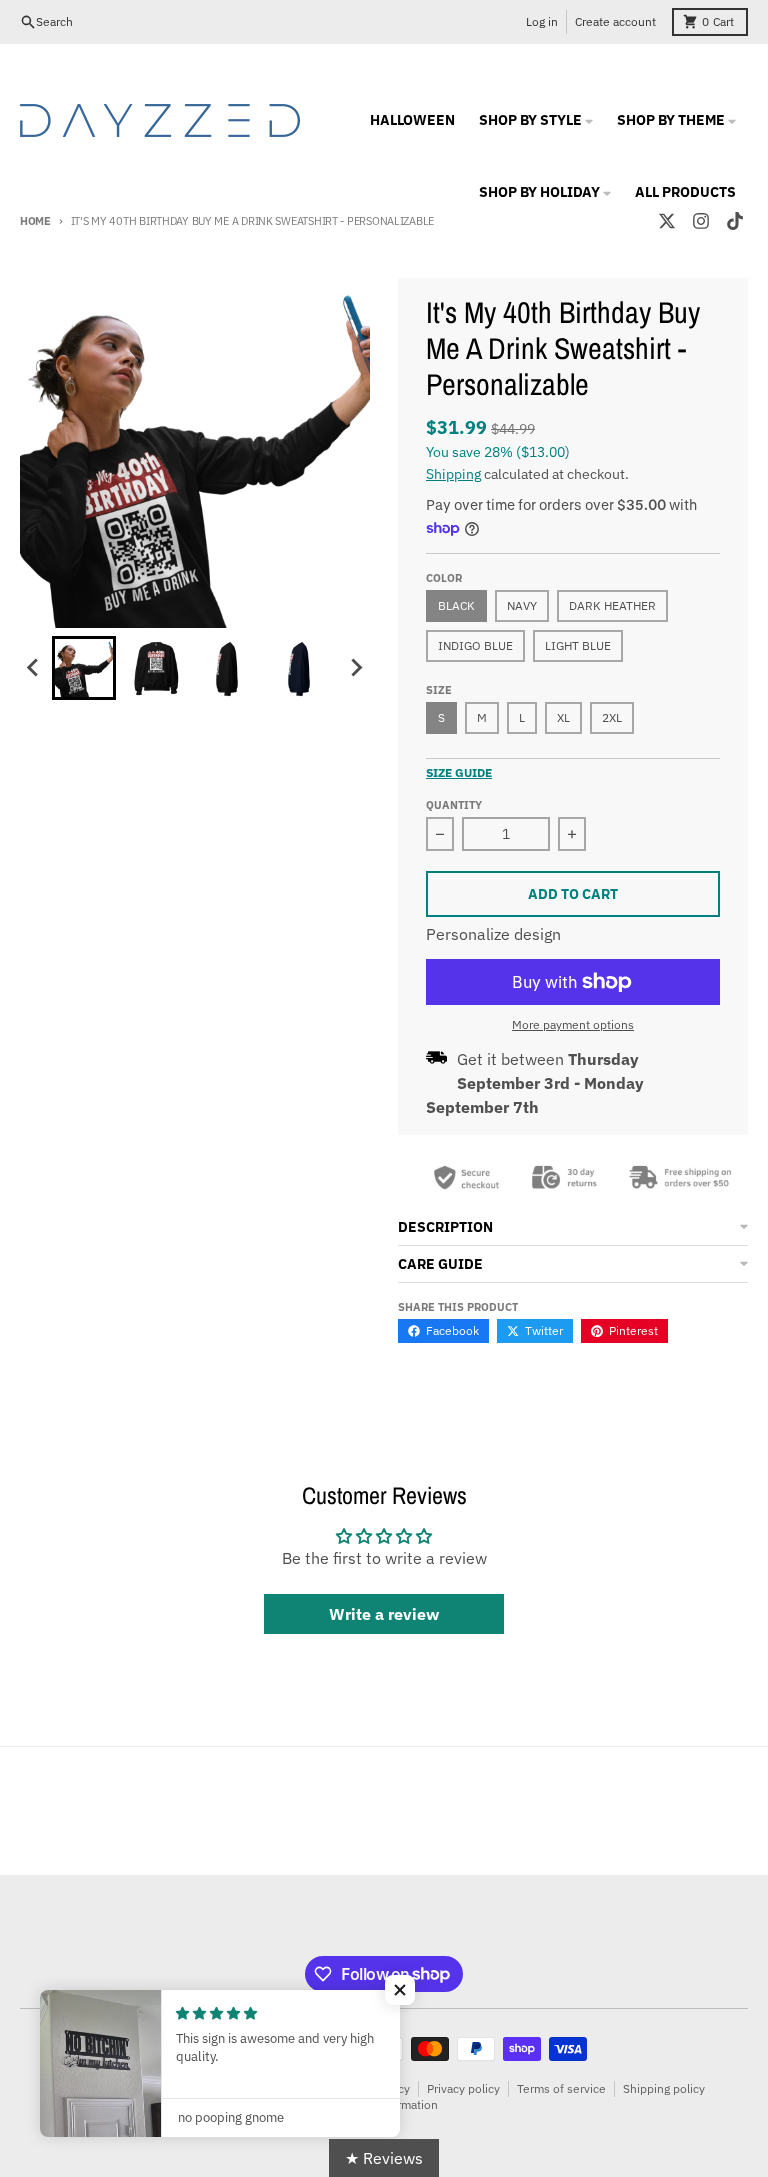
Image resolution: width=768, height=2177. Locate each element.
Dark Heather (612, 605)
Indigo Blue (475, 645)
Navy (522, 605)
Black (456, 605)
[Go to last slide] (34, 668)
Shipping (453, 474)
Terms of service (561, 2088)
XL (563, 717)
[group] (84, 668)
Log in (542, 21)
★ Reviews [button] (384, 2158)
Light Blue (578, 645)
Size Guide (459, 772)
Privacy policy (463, 2088)
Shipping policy (664, 2088)
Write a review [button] (384, 1614)
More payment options (573, 1024)
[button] (400, 1990)
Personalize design (493, 934)
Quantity (454, 805)
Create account (615, 21)
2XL (612, 717)
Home (35, 221)
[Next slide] (356, 668)
